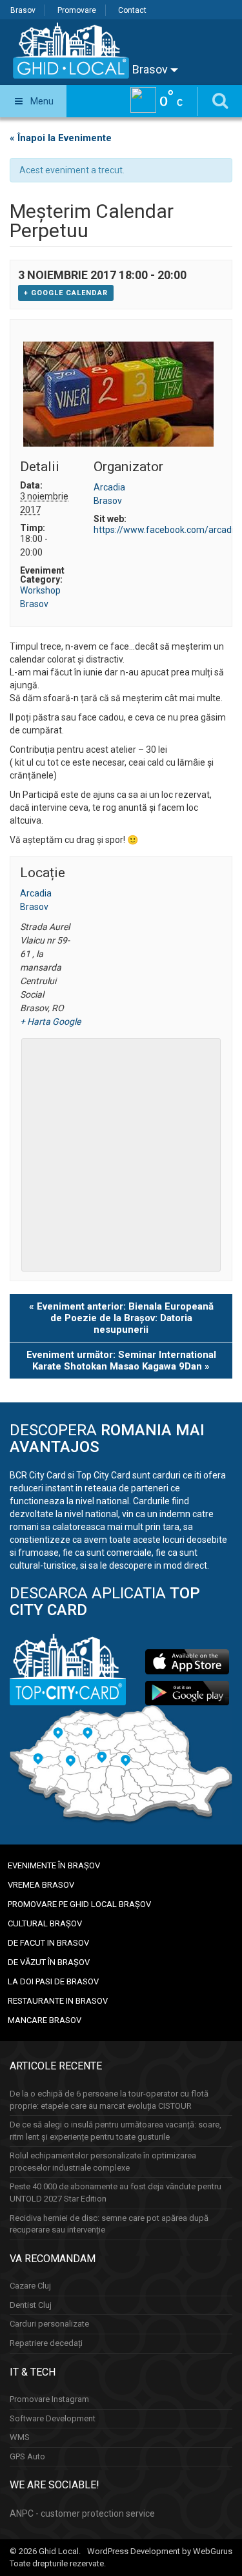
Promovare (77, 10)
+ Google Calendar (66, 293)
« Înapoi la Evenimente (61, 138)
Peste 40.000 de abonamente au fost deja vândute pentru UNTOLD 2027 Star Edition (116, 2193)
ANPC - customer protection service (82, 2513)
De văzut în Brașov (49, 1962)
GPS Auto (27, 2456)
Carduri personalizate (49, 2324)
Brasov (23, 10)
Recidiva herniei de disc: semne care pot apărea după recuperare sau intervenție (109, 2224)
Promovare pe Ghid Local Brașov (79, 1904)
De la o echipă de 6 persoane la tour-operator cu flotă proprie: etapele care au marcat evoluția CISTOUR (109, 2100)
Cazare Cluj (30, 2286)
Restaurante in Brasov (58, 2001)
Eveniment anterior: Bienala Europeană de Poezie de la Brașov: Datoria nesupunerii (121, 1318)
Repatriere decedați (46, 2343)
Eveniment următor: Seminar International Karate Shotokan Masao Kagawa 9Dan (121, 1361)
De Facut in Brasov (48, 1943)
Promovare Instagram (49, 2399)
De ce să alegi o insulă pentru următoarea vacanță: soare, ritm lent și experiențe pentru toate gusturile (116, 2131)
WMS (20, 2437)
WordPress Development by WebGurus (160, 2551)
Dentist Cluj (31, 2305)
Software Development (53, 2418)
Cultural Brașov (45, 1923)
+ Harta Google (46, 1022)
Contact (132, 10)
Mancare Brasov (45, 2020)
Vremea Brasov (41, 1885)
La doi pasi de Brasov (53, 1981)
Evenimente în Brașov (54, 1865)
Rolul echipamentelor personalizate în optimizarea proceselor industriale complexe (103, 2162)
